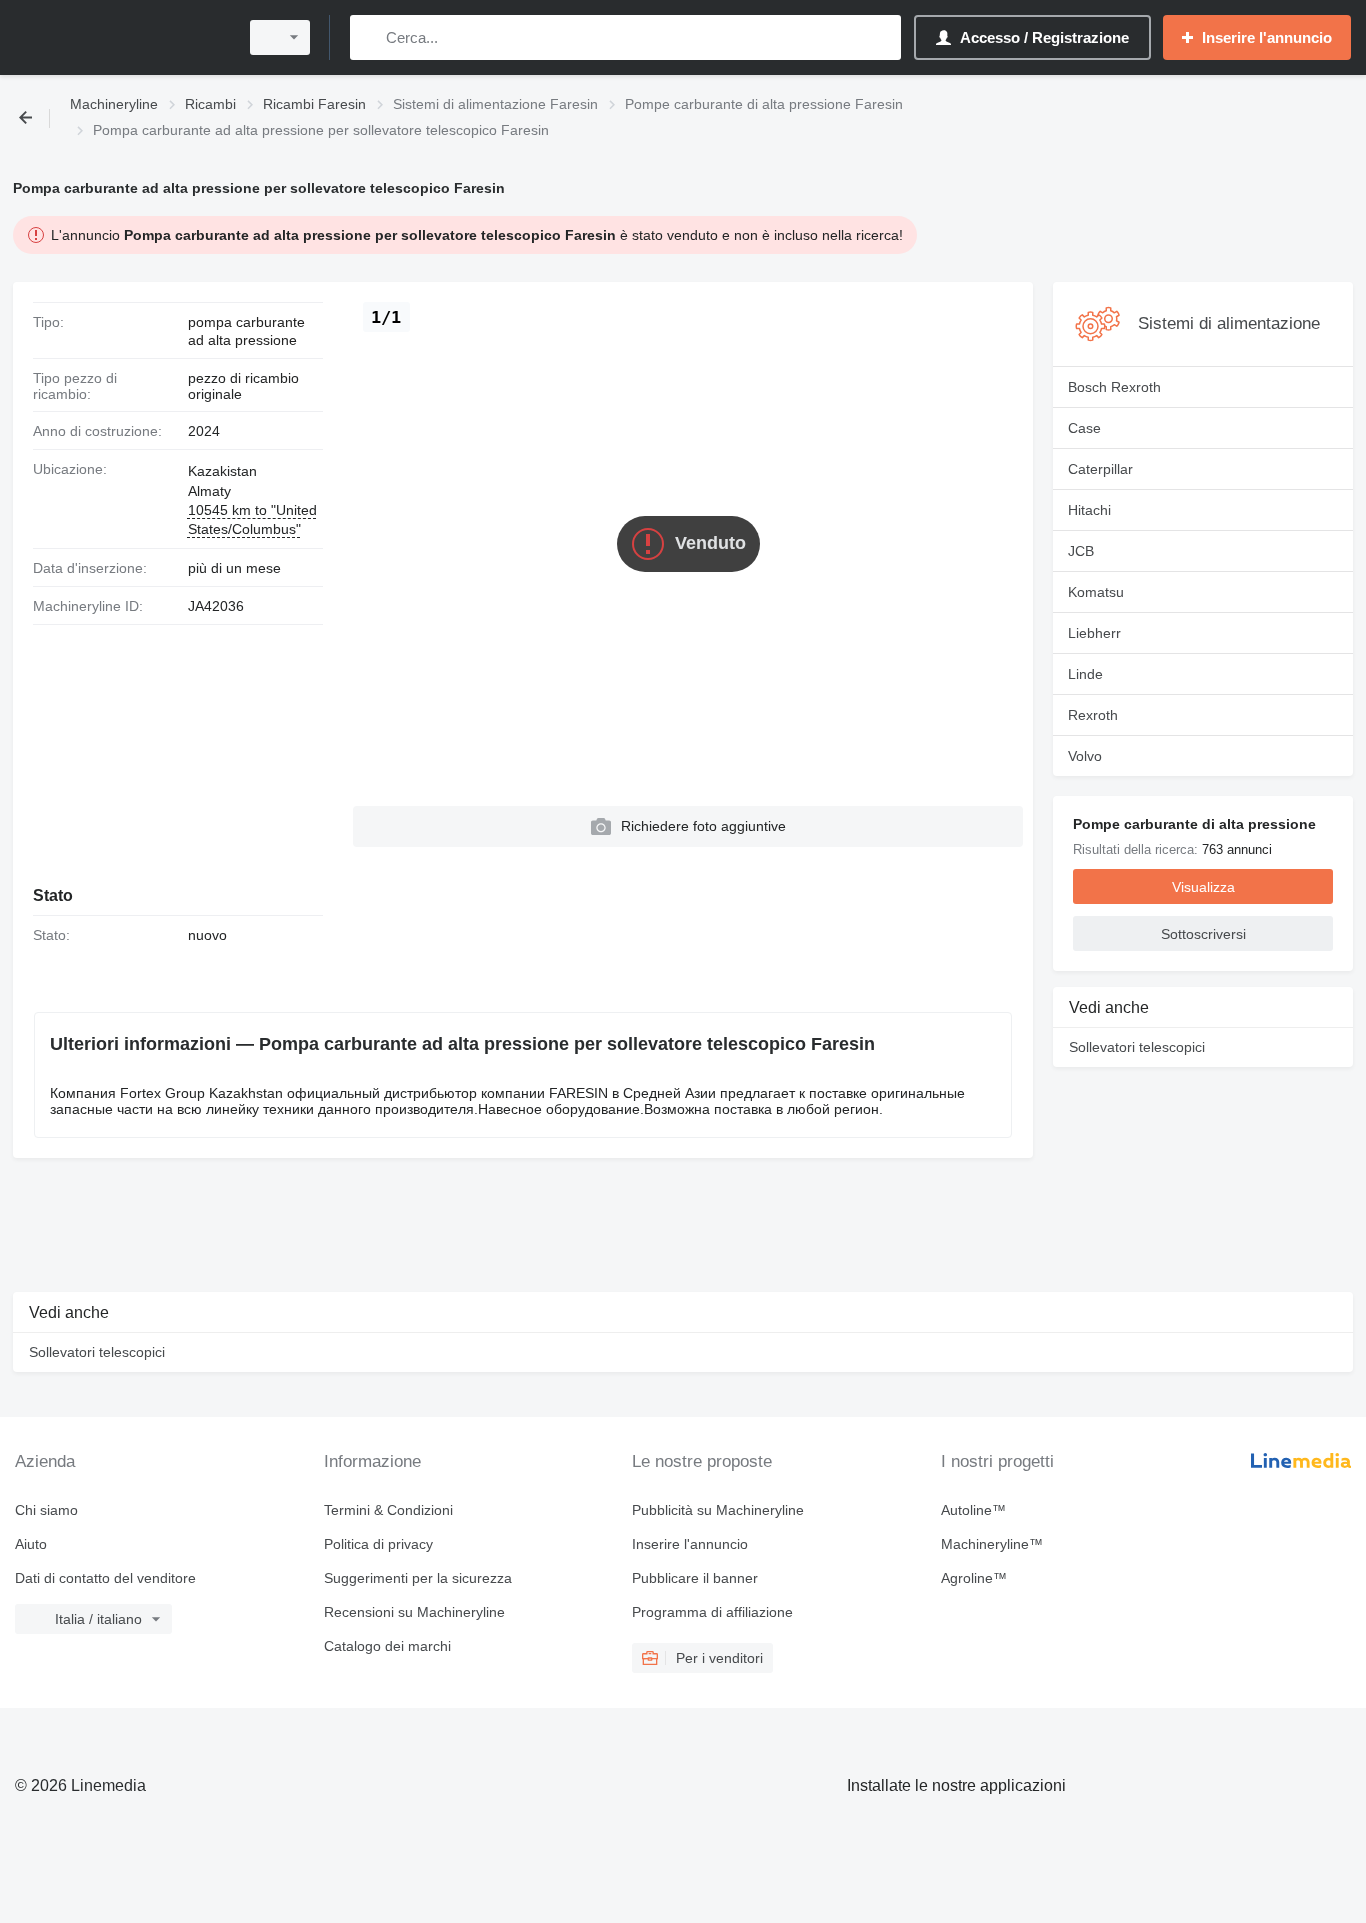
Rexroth (1093, 715)
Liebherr (1094, 633)
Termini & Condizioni (388, 1510)
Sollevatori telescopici (1137, 1047)
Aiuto (31, 1544)
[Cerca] (369, 37)
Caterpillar (1100, 469)
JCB (1081, 551)
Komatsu (1096, 592)
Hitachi (1089, 510)
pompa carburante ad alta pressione (246, 331)
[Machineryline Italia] (120, 37)
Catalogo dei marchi (387, 1646)
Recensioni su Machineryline (414, 1612)
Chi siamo (46, 1510)
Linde (1085, 674)
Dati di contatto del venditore (105, 1578)
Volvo (1085, 756)
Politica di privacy (378, 1544)
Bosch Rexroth (1114, 387)
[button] (688, 826)
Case (1084, 428)
